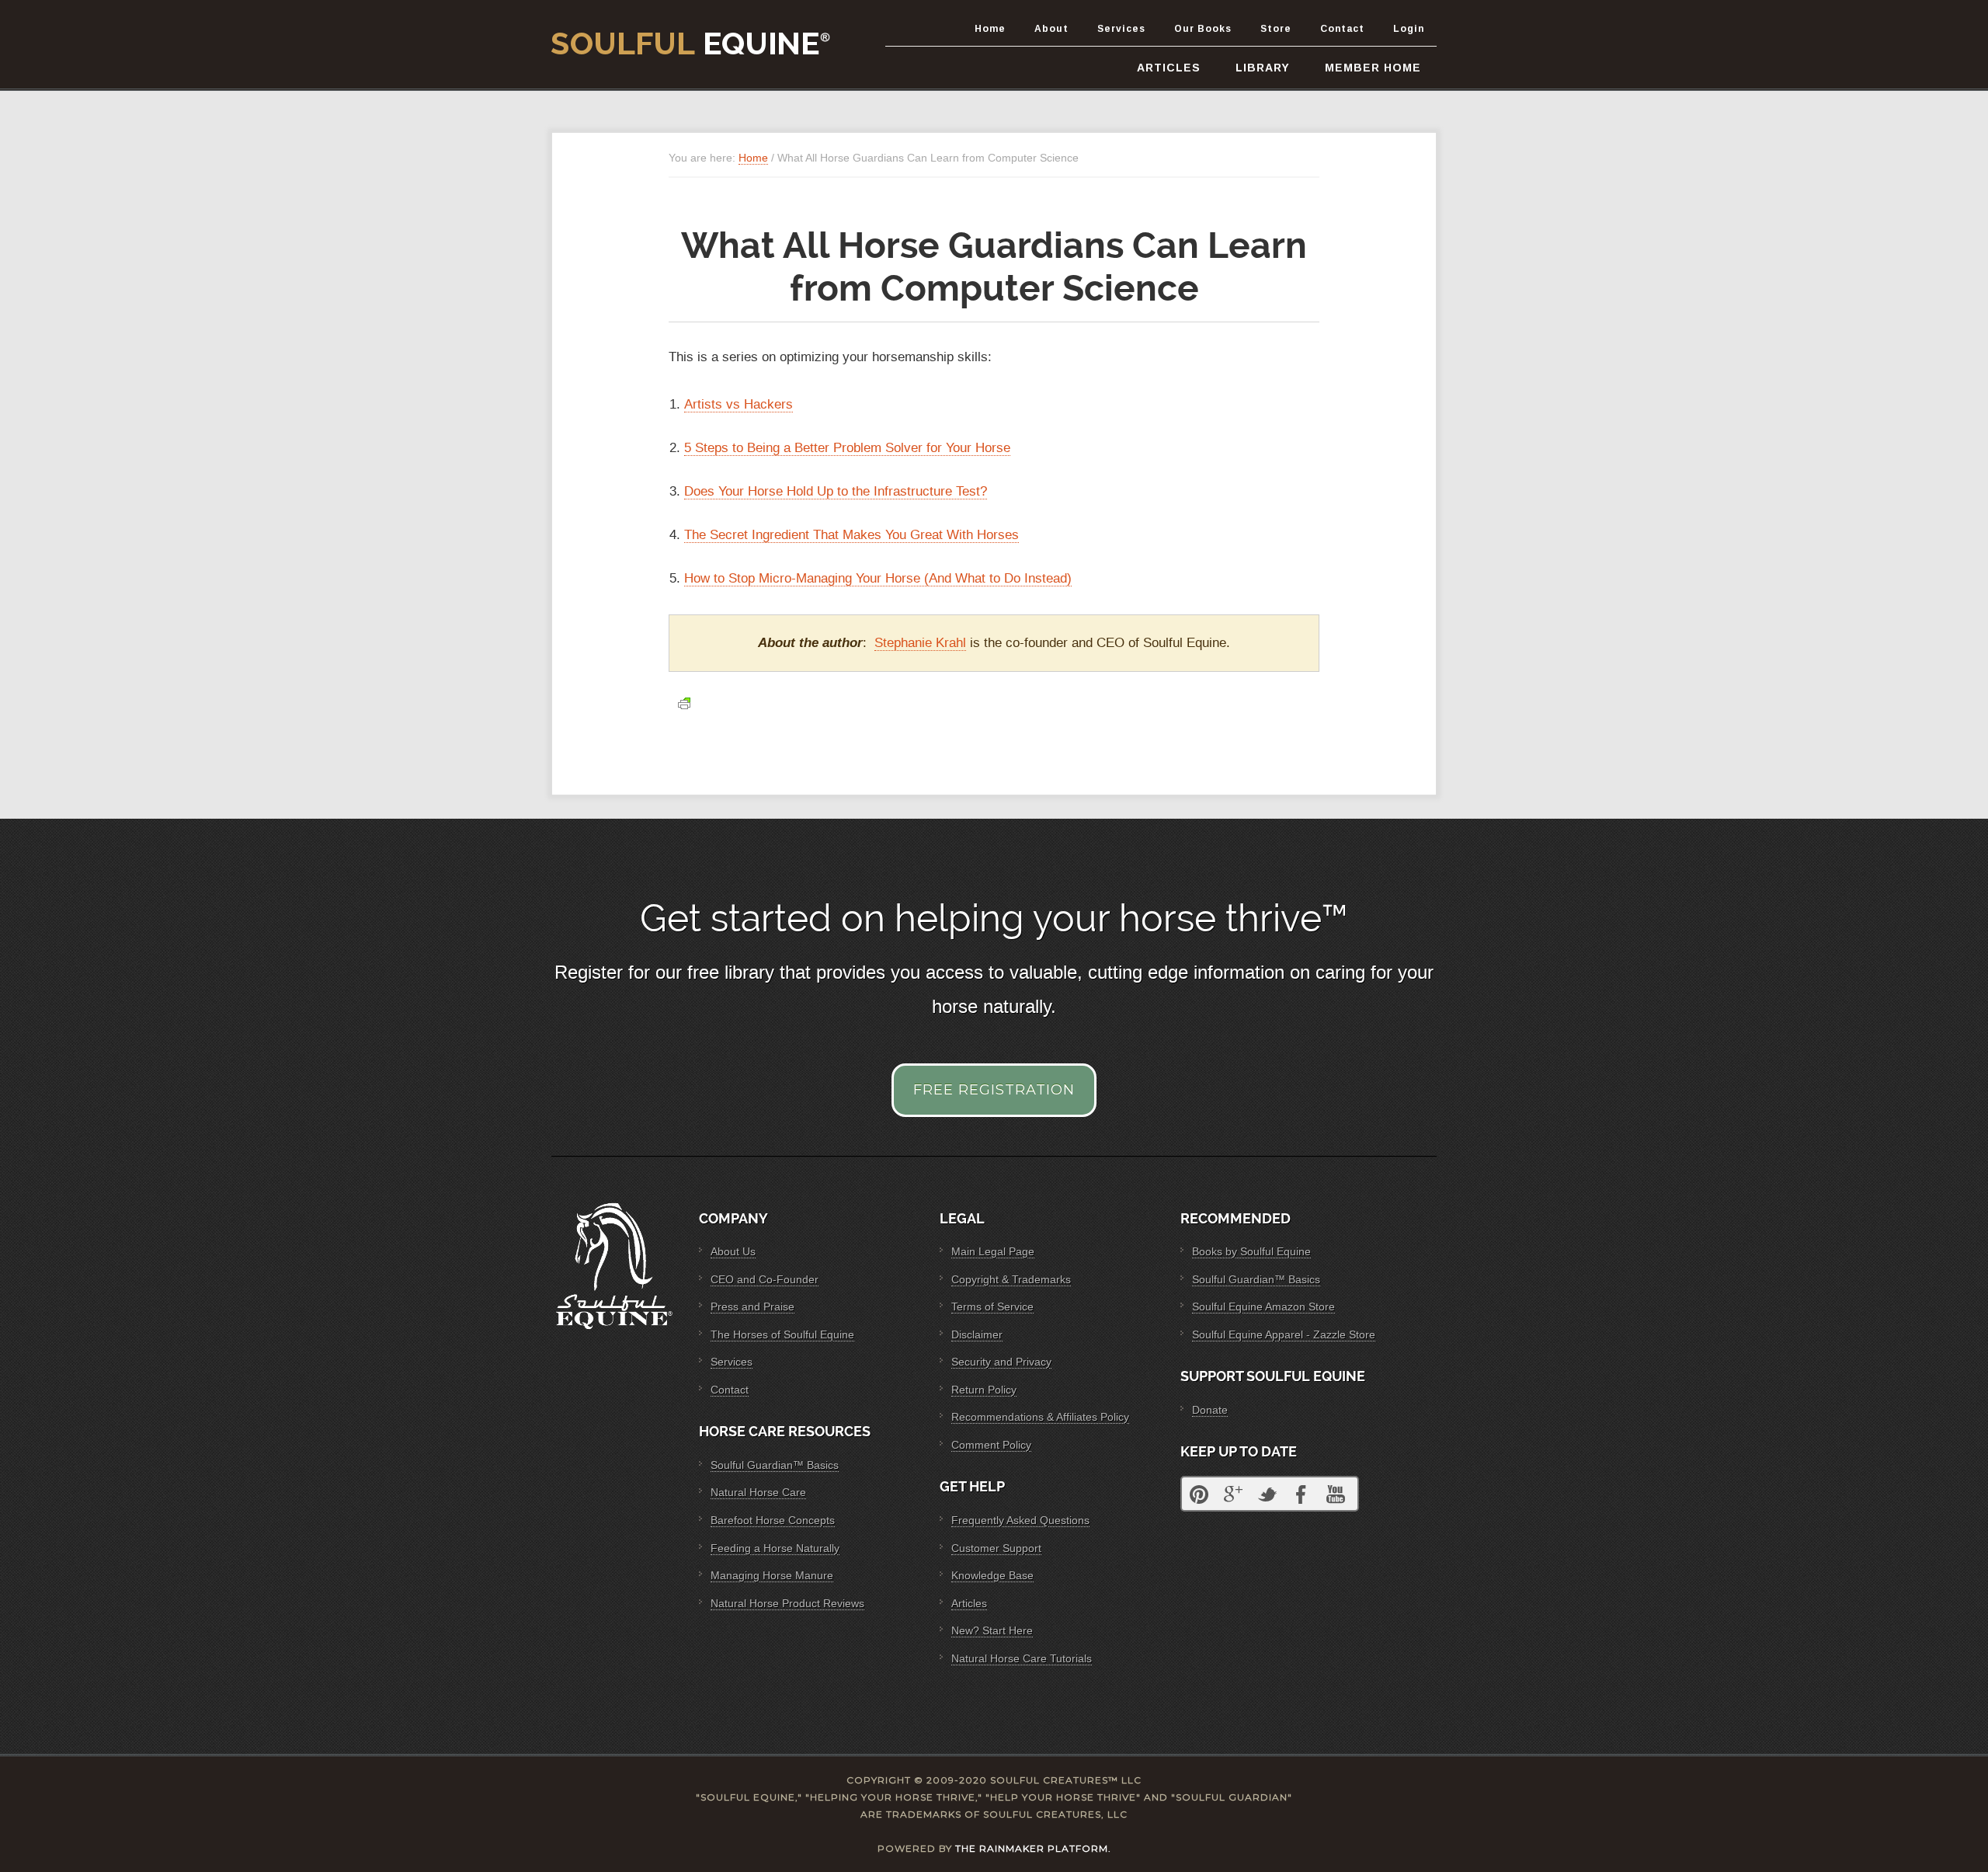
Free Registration (994, 1090)
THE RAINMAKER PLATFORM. (1033, 1848)
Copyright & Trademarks (1011, 1279)
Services (732, 1362)
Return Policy (984, 1390)
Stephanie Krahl (920, 643)
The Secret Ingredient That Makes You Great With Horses (852, 535)
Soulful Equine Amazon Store (1263, 1307)
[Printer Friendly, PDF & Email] (684, 703)
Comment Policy (991, 1445)
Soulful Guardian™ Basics (775, 1465)
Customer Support (996, 1548)
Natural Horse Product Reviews (787, 1603)
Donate (1210, 1410)
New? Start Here (992, 1630)
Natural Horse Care (758, 1492)
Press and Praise (752, 1307)
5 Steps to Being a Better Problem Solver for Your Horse (847, 448)
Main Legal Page (993, 1251)
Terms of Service (992, 1307)
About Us (733, 1251)
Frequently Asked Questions (1020, 1520)
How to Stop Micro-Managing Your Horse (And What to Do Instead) (878, 578)
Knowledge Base (992, 1575)
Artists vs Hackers (739, 404)
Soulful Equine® (691, 43)
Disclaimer (977, 1334)
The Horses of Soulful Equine (782, 1334)
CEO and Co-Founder (765, 1279)
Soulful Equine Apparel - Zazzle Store (1284, 1334)
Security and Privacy (1001, 1362)
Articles (969, 1603)
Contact (730, 1390)
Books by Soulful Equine (1251, 1251)
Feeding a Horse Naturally (775, 1548)
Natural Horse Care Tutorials (1022, 1658)
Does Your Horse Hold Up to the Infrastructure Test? (836, 491)
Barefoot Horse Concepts (773, 1520)
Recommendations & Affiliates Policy (1040, 1417)
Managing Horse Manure (772, 1575)
